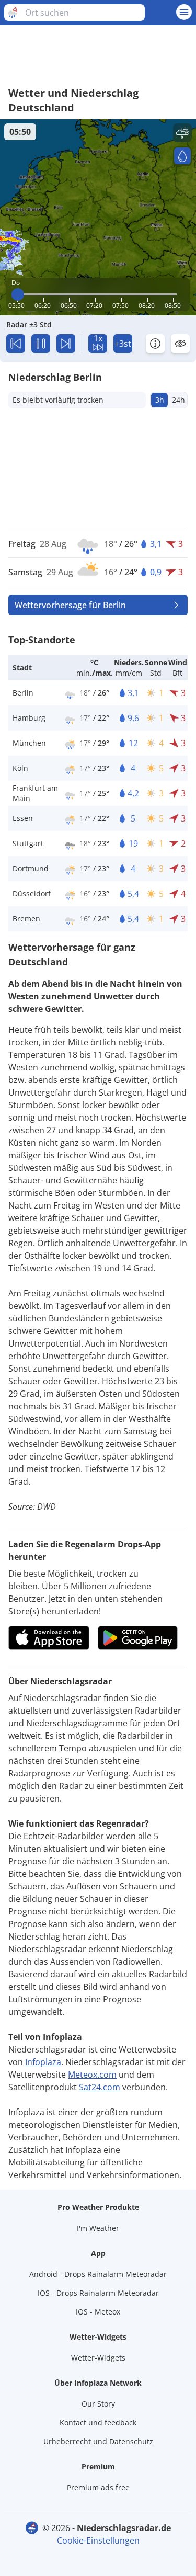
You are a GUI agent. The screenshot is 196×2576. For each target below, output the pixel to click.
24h (178, 400)
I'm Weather (98, 2228)
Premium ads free (98, 2487)
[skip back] (16, 344)
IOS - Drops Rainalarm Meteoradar (98, 2293)
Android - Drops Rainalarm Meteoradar (98, 2274)
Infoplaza (43, 2062)
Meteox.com (92, 2075)
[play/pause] (41, 344)
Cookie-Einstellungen (98, 2540)
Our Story (98, 2404)
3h (160, 400)
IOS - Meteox (98, 2312)
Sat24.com (100, 2087)
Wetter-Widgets (98, 2358)
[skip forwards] (66, 344)
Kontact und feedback (98, 2423)
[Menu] (184, 12)
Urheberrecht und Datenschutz (98, 2441)
